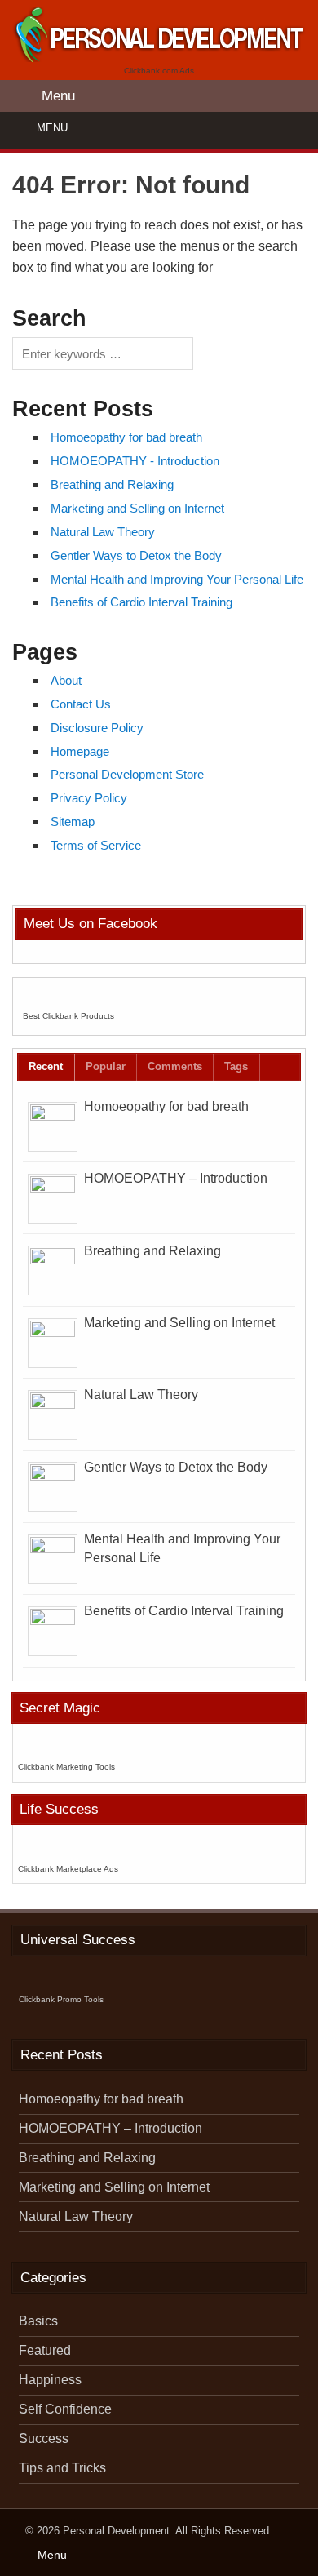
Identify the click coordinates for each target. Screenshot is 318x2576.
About (66, 680)
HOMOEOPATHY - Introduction (135, 461)
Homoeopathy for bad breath (126, 437)
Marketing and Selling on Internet (137, 508)
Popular (106, 1066)
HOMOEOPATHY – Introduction (176, 1178)
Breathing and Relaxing (112, 484)
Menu (52, 128)
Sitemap (73, 822)
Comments (175, 1066)
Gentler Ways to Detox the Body (136, 555)
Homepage (80, 751)
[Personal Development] (159, 58)
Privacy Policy (89, 798)
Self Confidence (65, 2409)
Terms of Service (96, 845)
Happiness (50, 2380)
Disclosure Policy (97, 728)
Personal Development (116, 2531)
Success (44, 2438)
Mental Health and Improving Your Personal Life (177, 579)
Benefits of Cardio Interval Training (141, 602)
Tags (236, 1066)
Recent (46, 1066)
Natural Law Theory (103, 532)
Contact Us (81, 704)
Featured (45, 2350)
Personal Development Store (127, 774)
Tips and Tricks (62, 2468)
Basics (38, 2321)
